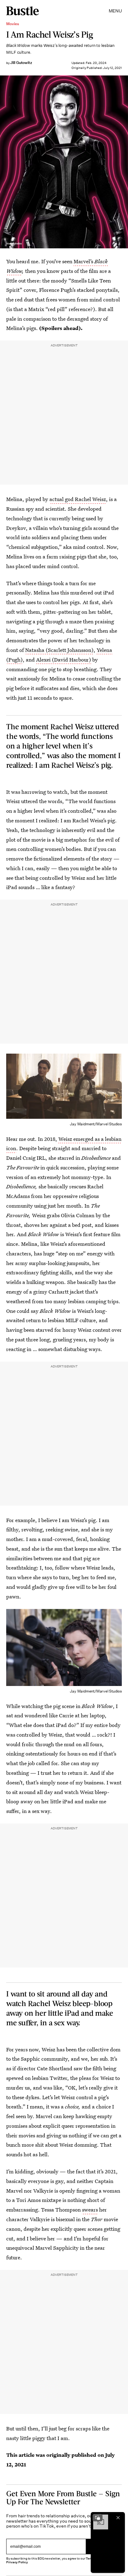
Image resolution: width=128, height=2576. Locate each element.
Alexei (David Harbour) (64, 660)
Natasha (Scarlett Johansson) (59, 650)
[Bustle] (23, 11)
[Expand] (98, 2518)
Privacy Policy (17, 2562)
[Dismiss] (118, 2518)
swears (90, 2210)
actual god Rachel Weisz (78, 499)
